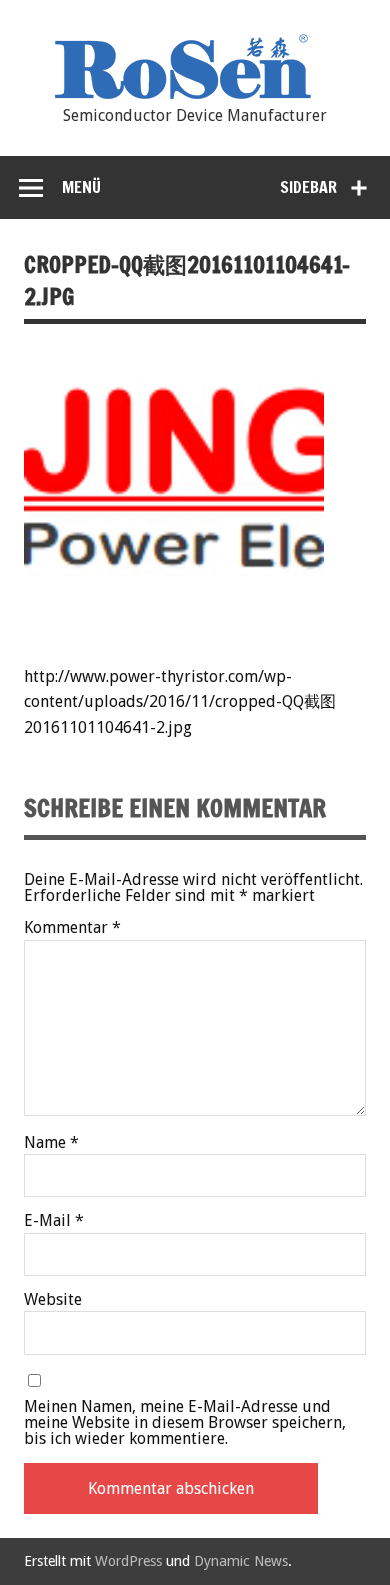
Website (53, 1300)
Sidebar (308, 187)
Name (51, 1143)
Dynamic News (241, 1561)
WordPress (128, 1561)
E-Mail (54, 1221)
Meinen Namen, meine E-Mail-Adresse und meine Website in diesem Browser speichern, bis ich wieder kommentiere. (185, 1423)
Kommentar (72, 928)
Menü (81, 187)
